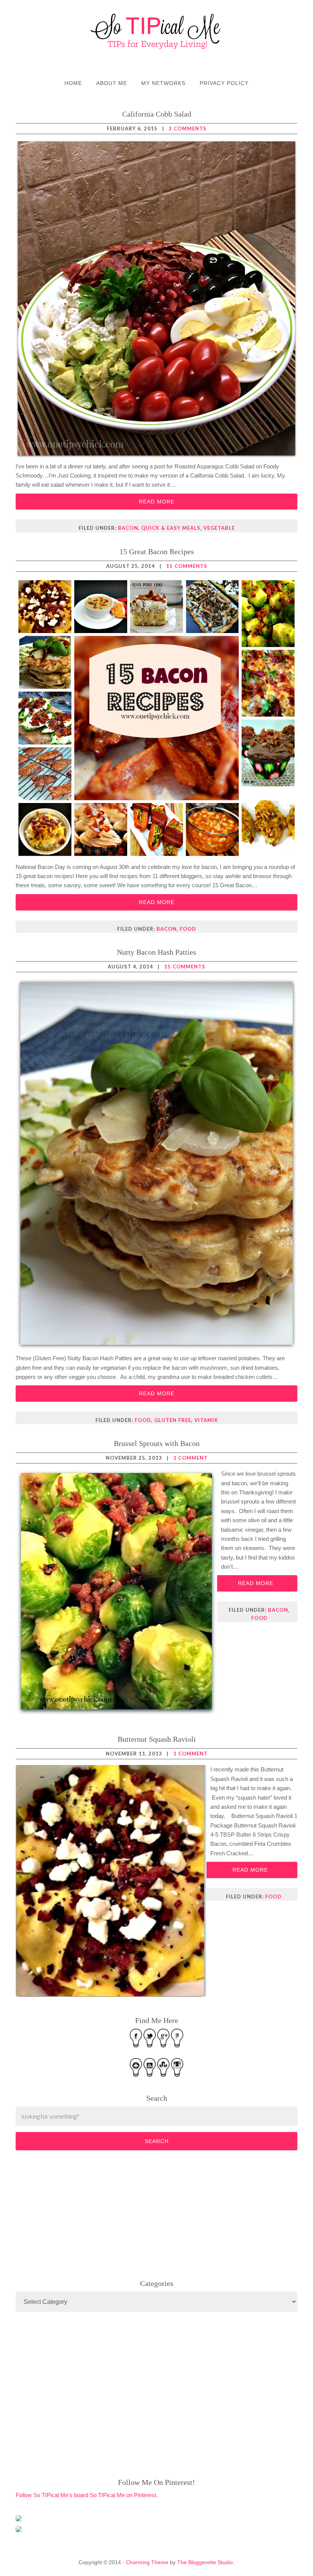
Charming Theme (147, 2562)
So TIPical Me (156, 31)
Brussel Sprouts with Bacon (157, 1443)
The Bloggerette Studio (205, 2562)
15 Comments (187, 566)
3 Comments (188, 128)
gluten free (173, 1420)
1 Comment (190, 1458)
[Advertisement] (73, 2213)
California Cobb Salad (157, 114)
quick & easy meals (171, 528)
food (188, 929)
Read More (157, 502)
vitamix (206, 1420)
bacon (128, 528)
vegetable (219, 528)
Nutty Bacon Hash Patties (156, 952)
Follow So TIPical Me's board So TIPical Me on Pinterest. (87, 2495)
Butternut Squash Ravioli (157, 1739)
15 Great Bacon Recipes (157, 551)
